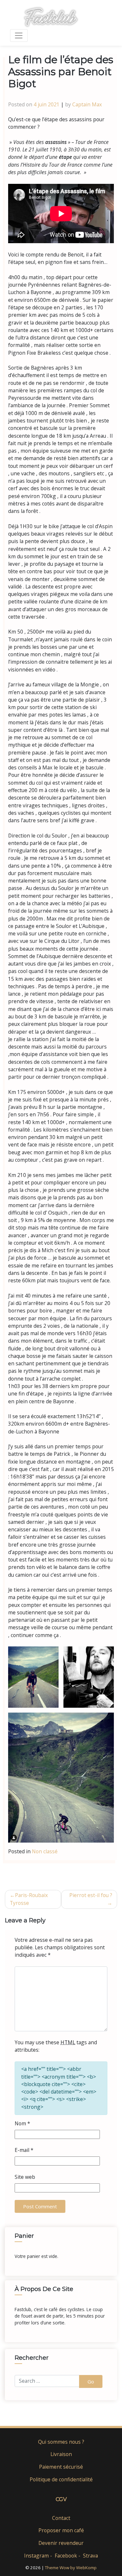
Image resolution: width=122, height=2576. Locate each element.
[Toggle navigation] (19, 36)
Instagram (36, 2556)
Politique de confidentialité (61, 2479)
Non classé (45, 1851)
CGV (61, 2499)
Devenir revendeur (61, 2543)
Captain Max (87, 104)
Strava (90, 2556)
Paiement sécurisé (61, 2467)
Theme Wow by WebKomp (71, 2568)
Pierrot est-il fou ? (91, 1895)
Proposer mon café (61, 2530)
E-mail (24, 2150)
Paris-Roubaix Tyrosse (29, 1899)
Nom (22, 2123)
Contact (61, 2518)
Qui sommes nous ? (61, 2442)
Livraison (61, 2454)
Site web (25, 2177)
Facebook (66, 2556)
